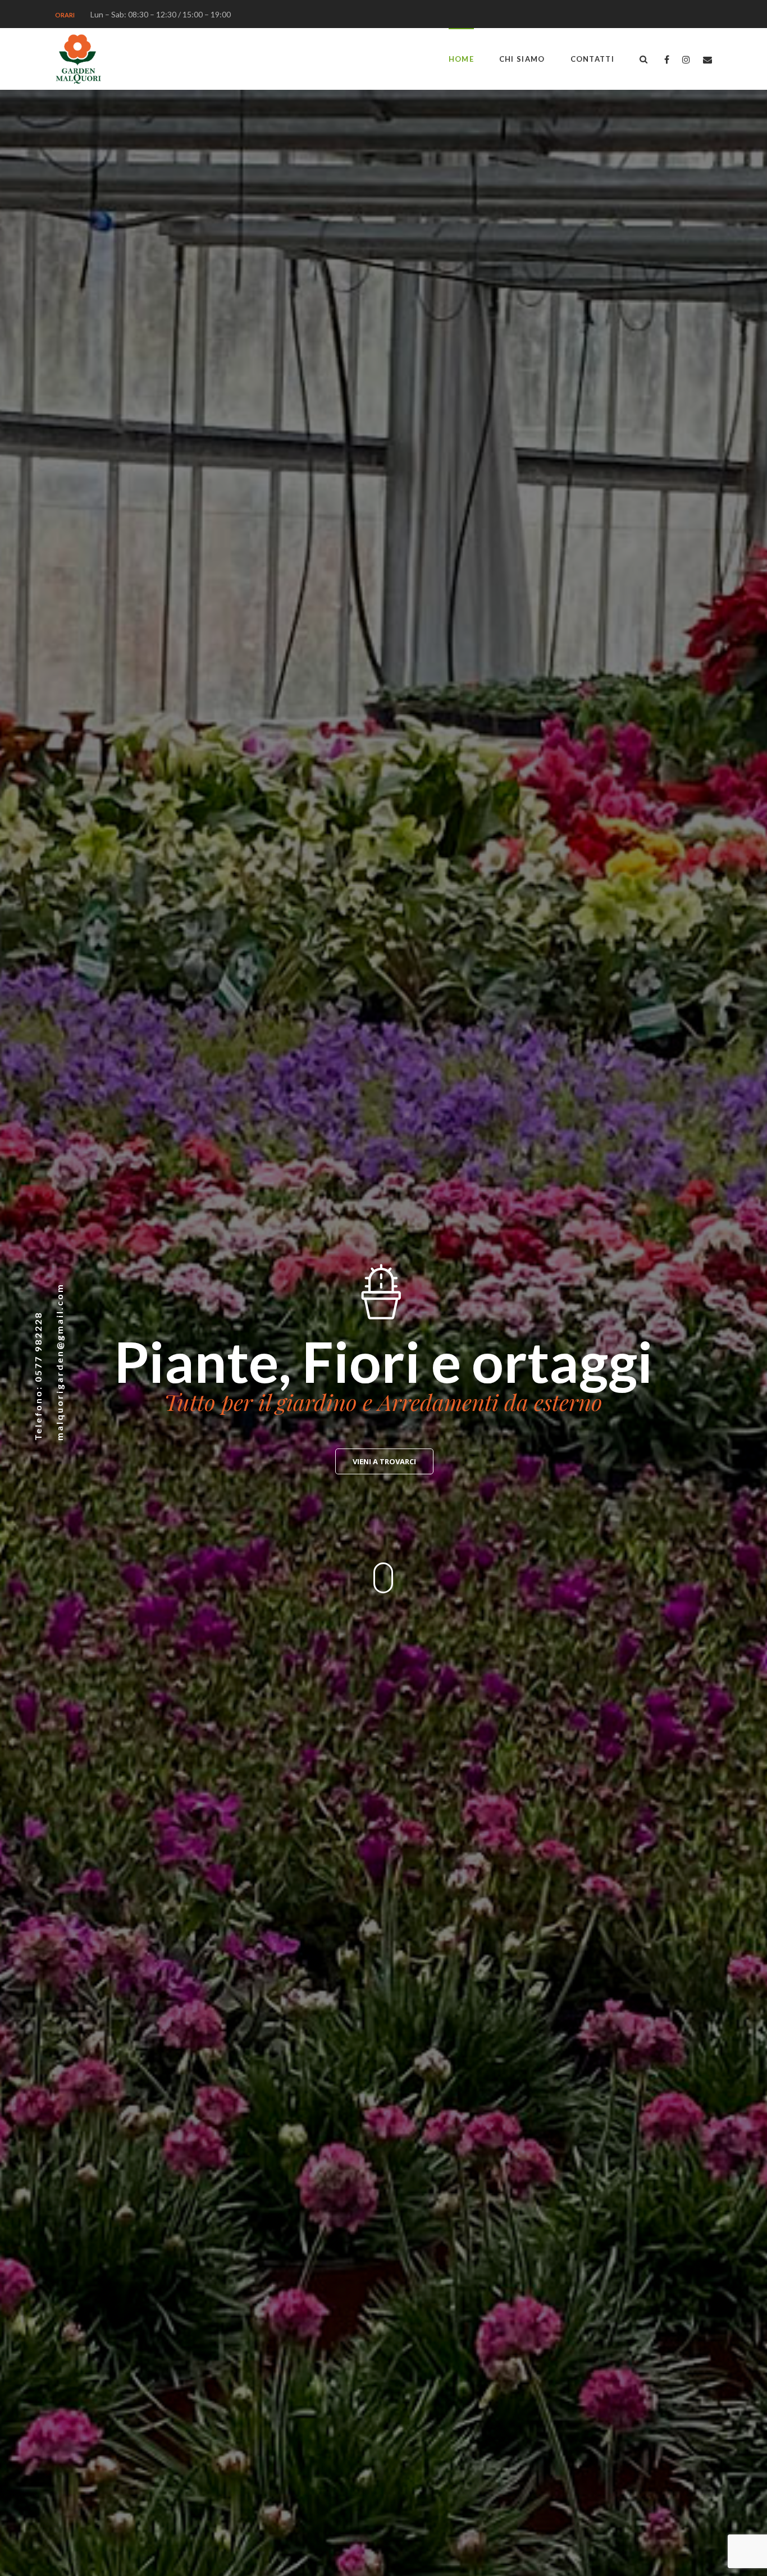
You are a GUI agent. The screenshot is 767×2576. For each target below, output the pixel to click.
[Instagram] (686, 59)
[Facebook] (667, 59)
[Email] (707, 59)
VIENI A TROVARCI (384, 1461)
